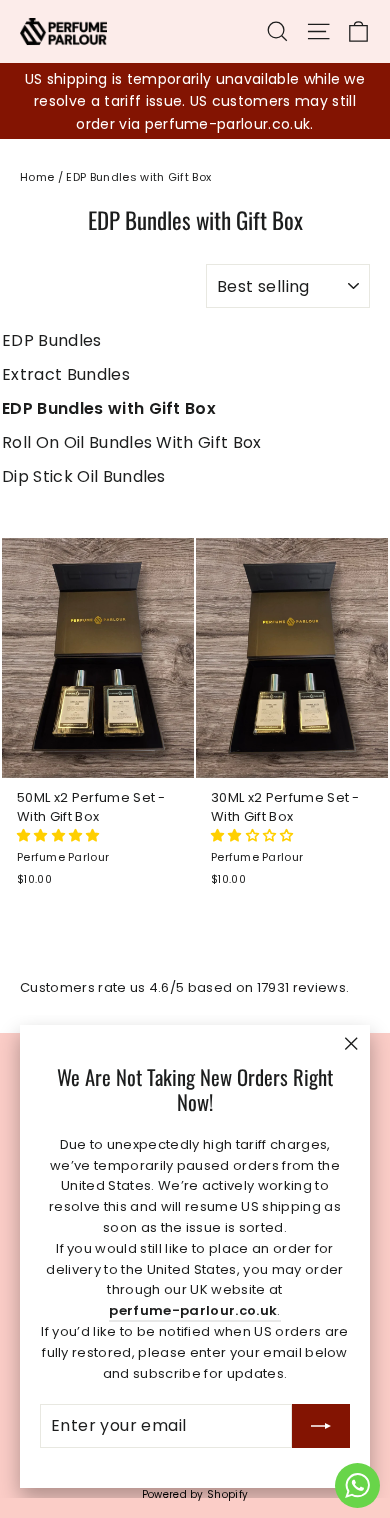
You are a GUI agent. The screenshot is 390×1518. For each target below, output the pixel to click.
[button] (60, 835)
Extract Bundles (66, 374)
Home (37, 177)
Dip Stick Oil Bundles (84, 476)
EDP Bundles (52, 340)
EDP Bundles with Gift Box (109, 408)
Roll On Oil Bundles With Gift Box (132, 442)
